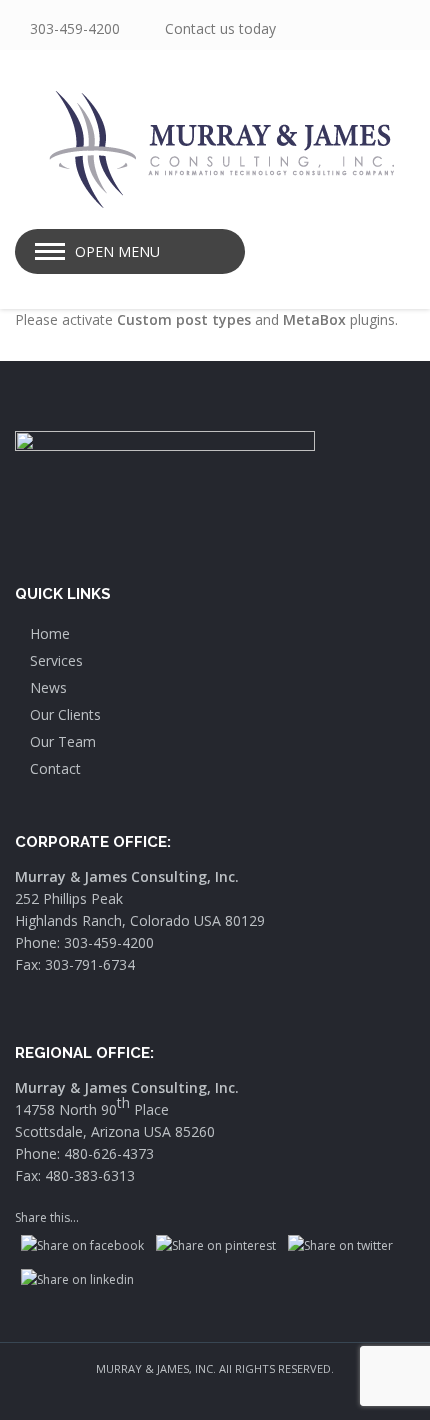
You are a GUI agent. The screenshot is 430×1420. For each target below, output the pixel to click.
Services (56, 660)
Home (50, 633)
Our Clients (65, 714)
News (48, 687)
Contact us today (220, 28)
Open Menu (117, 251)
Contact (55, 768)
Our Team (63, 741)
